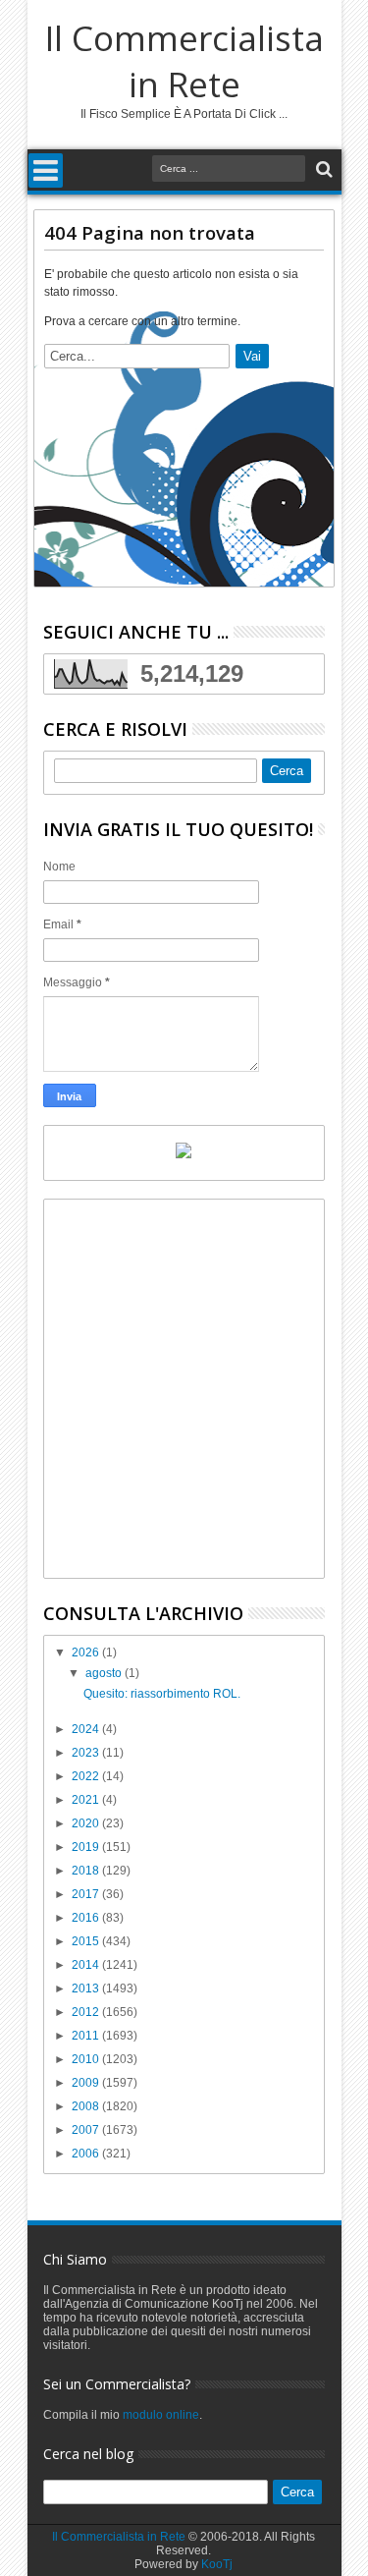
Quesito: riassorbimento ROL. (162, 1694)
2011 (87, 2036)
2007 (87, 2130)
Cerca (322, 169)
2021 (87, 1800)
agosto (105, 1673)
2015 (87, 1941)
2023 (87, 1753)
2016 (87, 1918)
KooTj (217, 2564)
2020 (87, 1823)
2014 (87, 1965)
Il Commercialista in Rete (184, 61)
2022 (87, 1776)
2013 (87, 1988)
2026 (87, 1652)
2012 (87, 2012)
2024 (87, 1729)
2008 (87, 2106)
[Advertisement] (184, 1389)
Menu (46, 170)
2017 (87, 1894)
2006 (87, 2154)
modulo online (161, 2415)
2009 (87, 2083)
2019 (87, 1847)
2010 (87, 2059)
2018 (87, 1871)
